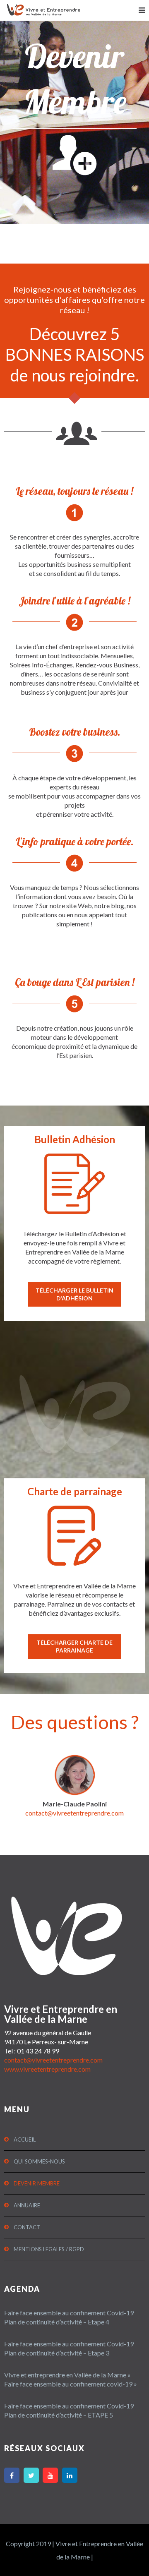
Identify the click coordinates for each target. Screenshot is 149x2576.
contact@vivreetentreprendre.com (74, 1813)
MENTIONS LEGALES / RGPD (49, 2249)
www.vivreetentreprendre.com (47, 2069)
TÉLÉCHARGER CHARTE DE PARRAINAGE (74, 1646)
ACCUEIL (25, 2139)
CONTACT (27, 2227)
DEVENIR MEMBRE (37, 2183)
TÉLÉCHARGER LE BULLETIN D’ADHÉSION (74, 1294)
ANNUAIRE (27, 2205)
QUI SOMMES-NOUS (39, 2161)
